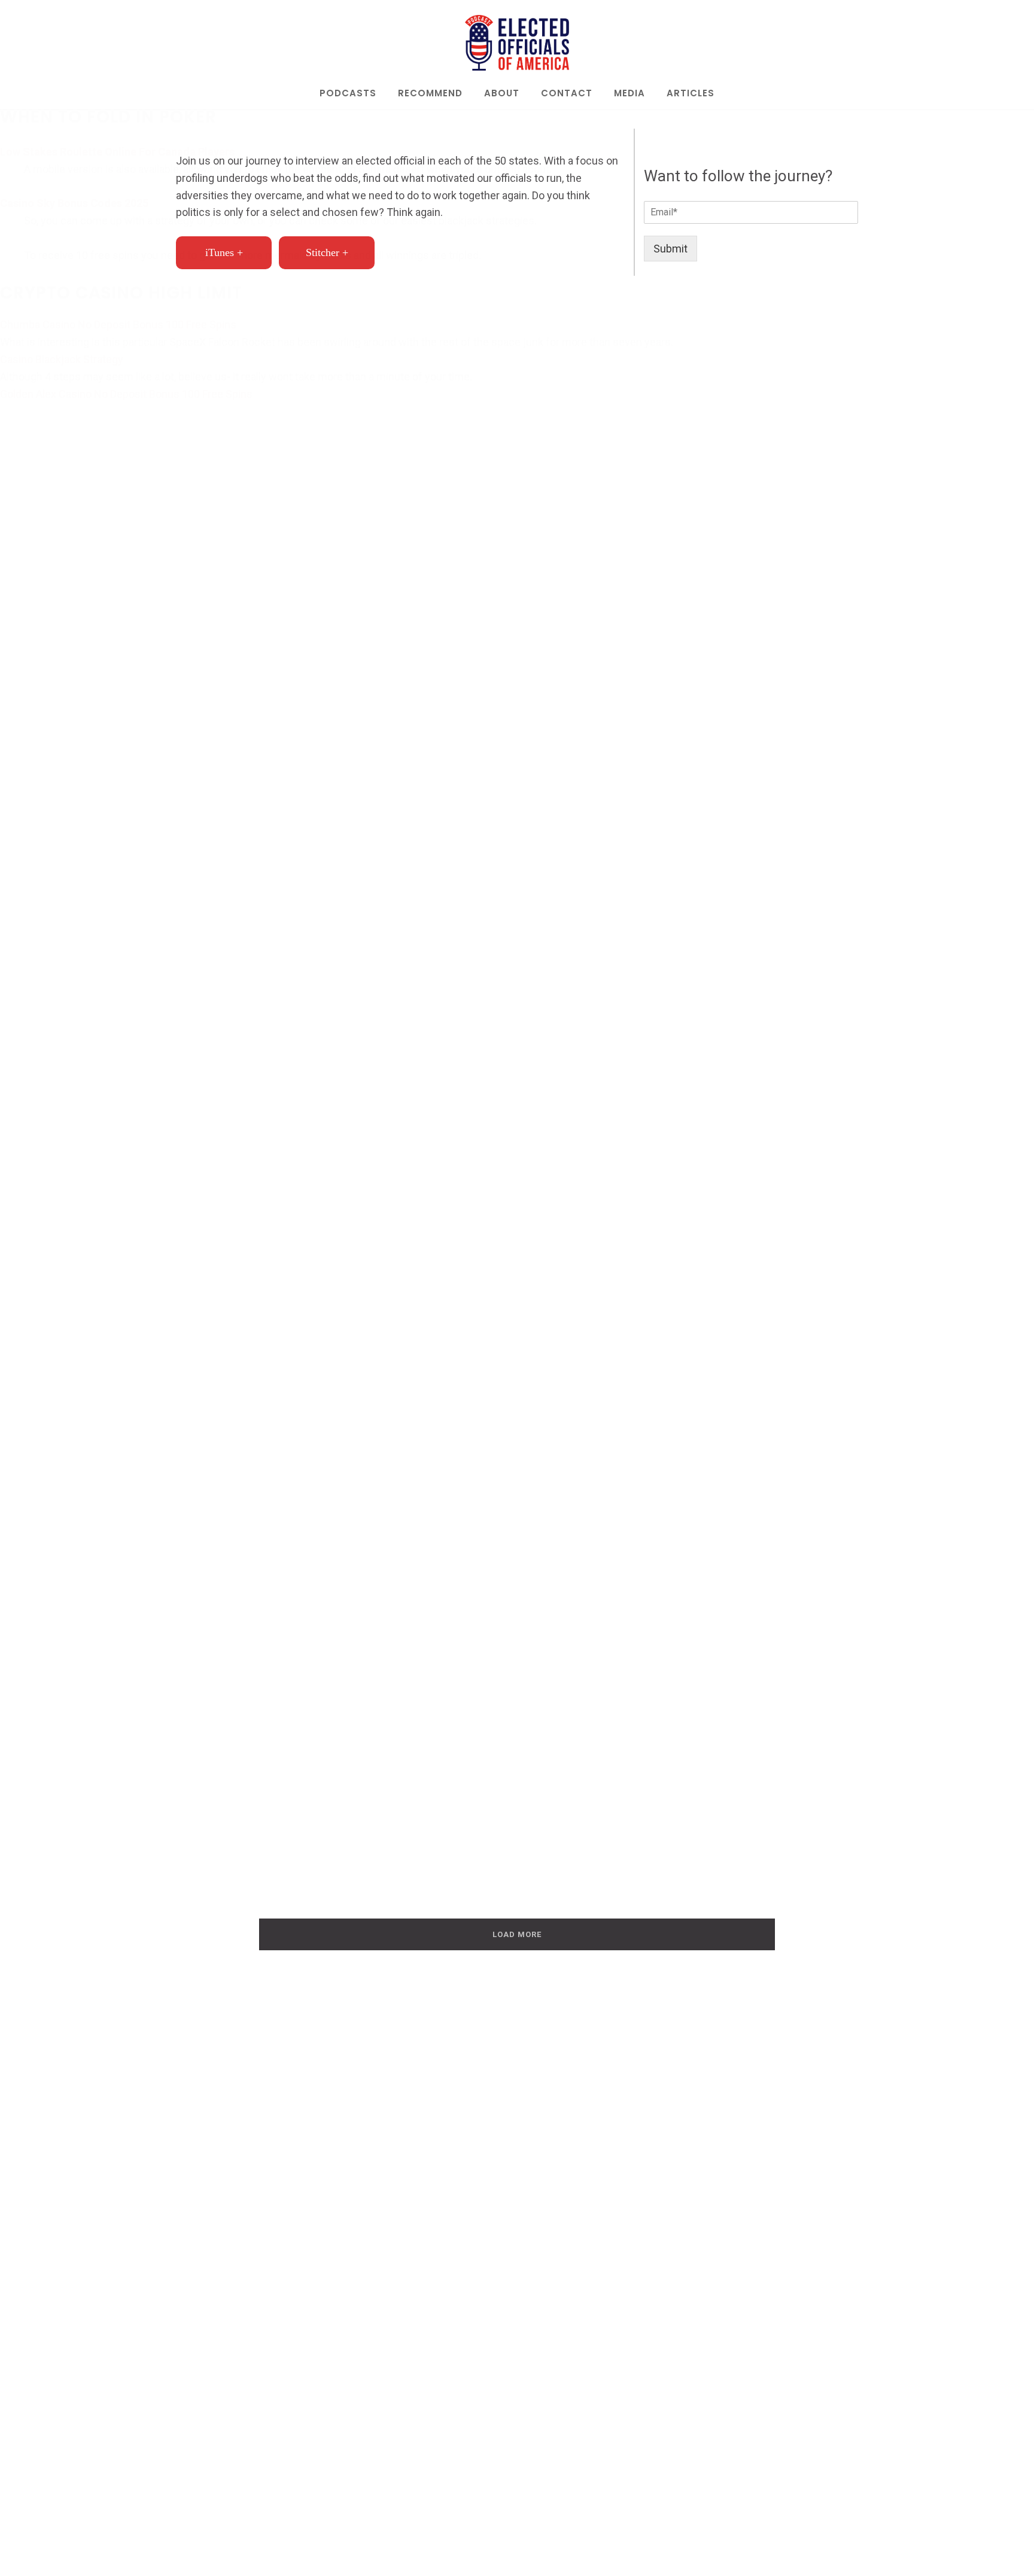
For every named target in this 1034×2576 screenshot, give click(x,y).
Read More (239, 1363)
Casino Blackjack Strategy (62, 359)
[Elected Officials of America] (517, 43)
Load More (517, 1934)
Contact (567, 94)
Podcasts (348, 94)
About (502, 94)
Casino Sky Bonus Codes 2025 (74, 203)
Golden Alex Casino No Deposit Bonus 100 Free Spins (126, 394)
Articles (691, 94)
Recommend (430, 94)
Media (629, 94)
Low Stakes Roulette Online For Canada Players (117, 152)
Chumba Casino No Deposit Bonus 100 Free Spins (118, 325)
